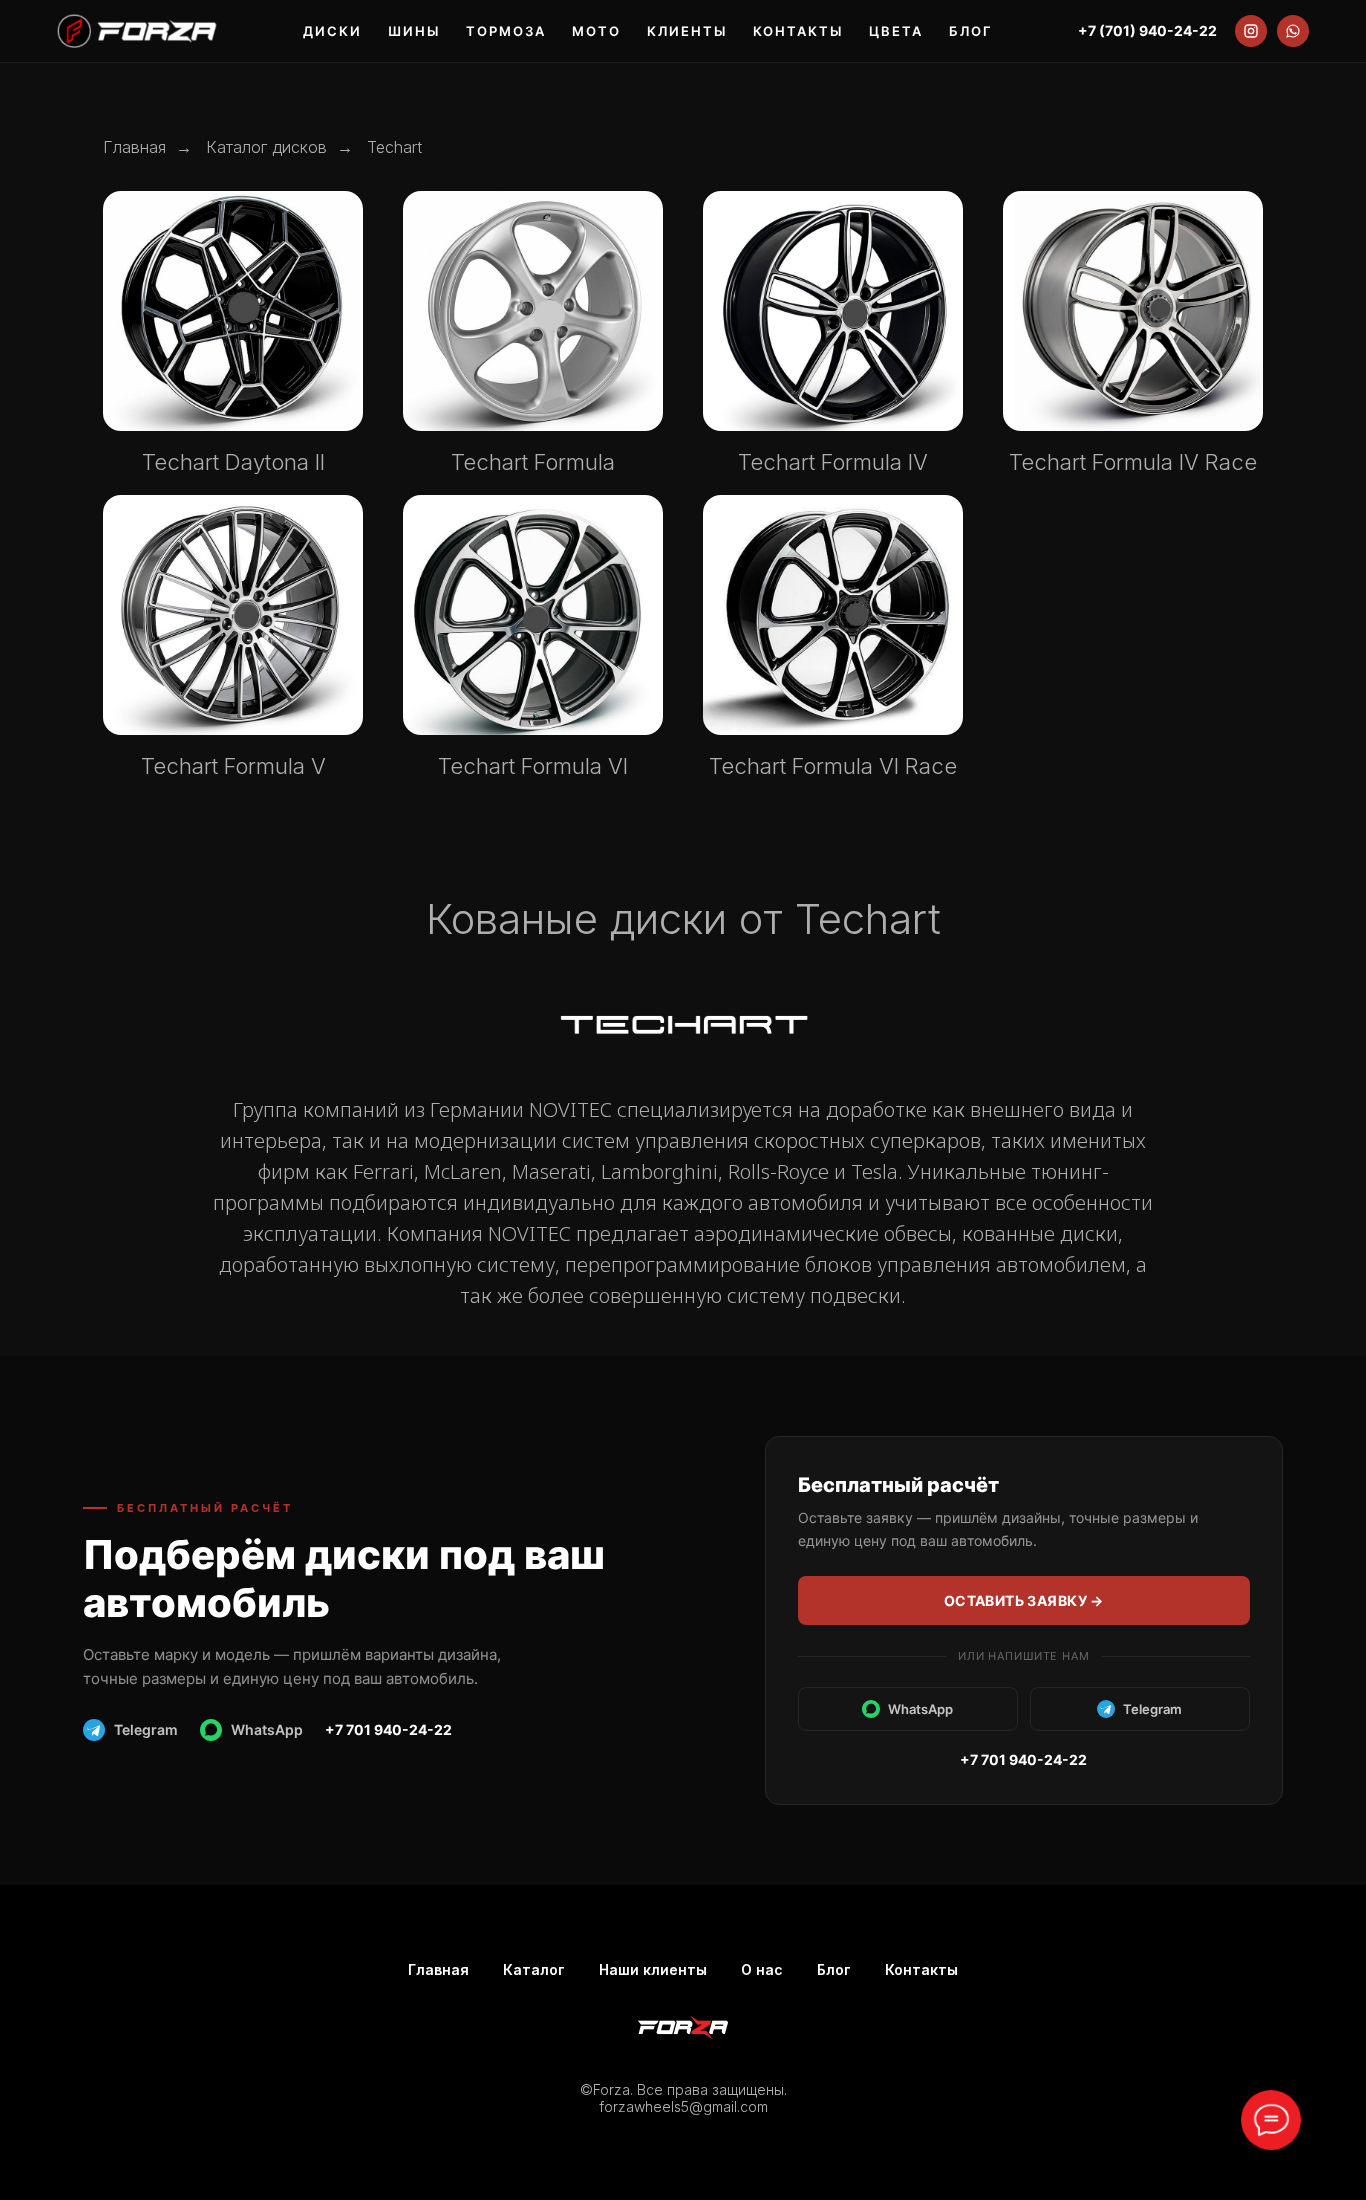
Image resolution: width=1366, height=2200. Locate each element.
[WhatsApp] (1293, 31)
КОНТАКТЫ (798, 31)
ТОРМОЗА (506, 31)
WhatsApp (267, 1729)
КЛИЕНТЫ (687, 31)
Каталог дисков (266, 147)
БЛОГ (971, 31)
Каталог (534, 1969)
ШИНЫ (414, 31)
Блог (834, 1969)
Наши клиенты (653, 1969)
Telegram (146, 1729)
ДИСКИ (332, 31)
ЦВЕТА (896, 31)
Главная (134, 147)
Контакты (921, 1969)
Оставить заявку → (1024, 1600)
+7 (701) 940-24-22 (1147, 31)
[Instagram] (1251, 31)
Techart (394, 147)
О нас (762, 1969)
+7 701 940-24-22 (388, 1729)
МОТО (596, 31)
